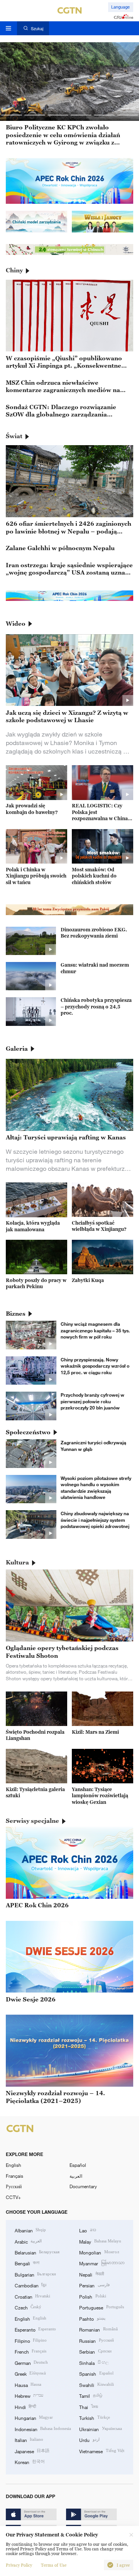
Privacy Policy (19, 2565)
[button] (12, 115)
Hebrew (29, 2395)
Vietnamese (102, 2451)
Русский (14, 2186)
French (31, 2351)
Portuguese (101, 2307)
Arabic (28, 2241)
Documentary (83, 2186)
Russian (96, 2340)
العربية (76, 2176)
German (31, 2363)
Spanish (96, 2373)
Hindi (25, 2407)
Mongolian (99, 2252)
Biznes (16, 1313)
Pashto (92, 2318)
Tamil (91, 2395)
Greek (30, 2373)
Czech (28, 2307)
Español (78, 2165)
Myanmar (102, 2263)
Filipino (31, 2340)
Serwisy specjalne (32, 1821)
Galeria (17, 1048)
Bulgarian (35, 2274)
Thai (88, 2407)
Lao (87, 2230)
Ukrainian (100, 2429)
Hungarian (34, 2418)
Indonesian (43, 2429)
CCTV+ (13, 2197)
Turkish (94, 2418)
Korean (30, 2462)
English (14, 2165)
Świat (14, 436)
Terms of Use (54, 2565)
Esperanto (35, 2329)
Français (14, 2176)
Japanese (32, 2451)
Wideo (16, 623)
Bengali (27, 2263)
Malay (100, 2241)
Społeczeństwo (28, 1432)
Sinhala (94, 2363)
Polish (92, 2296)
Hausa (28, 2385)
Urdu (89, 2440)
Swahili (96, 2385)
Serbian (95, 2351)
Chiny (14, 270)
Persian (94, 2285)
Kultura (17, 1562)
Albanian (30, 2230)
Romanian (98, 2329)
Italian (29, 2440)
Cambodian (31, 2285)
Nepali (91, 2274)
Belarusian (37, 2252)
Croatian (32, 2296)
